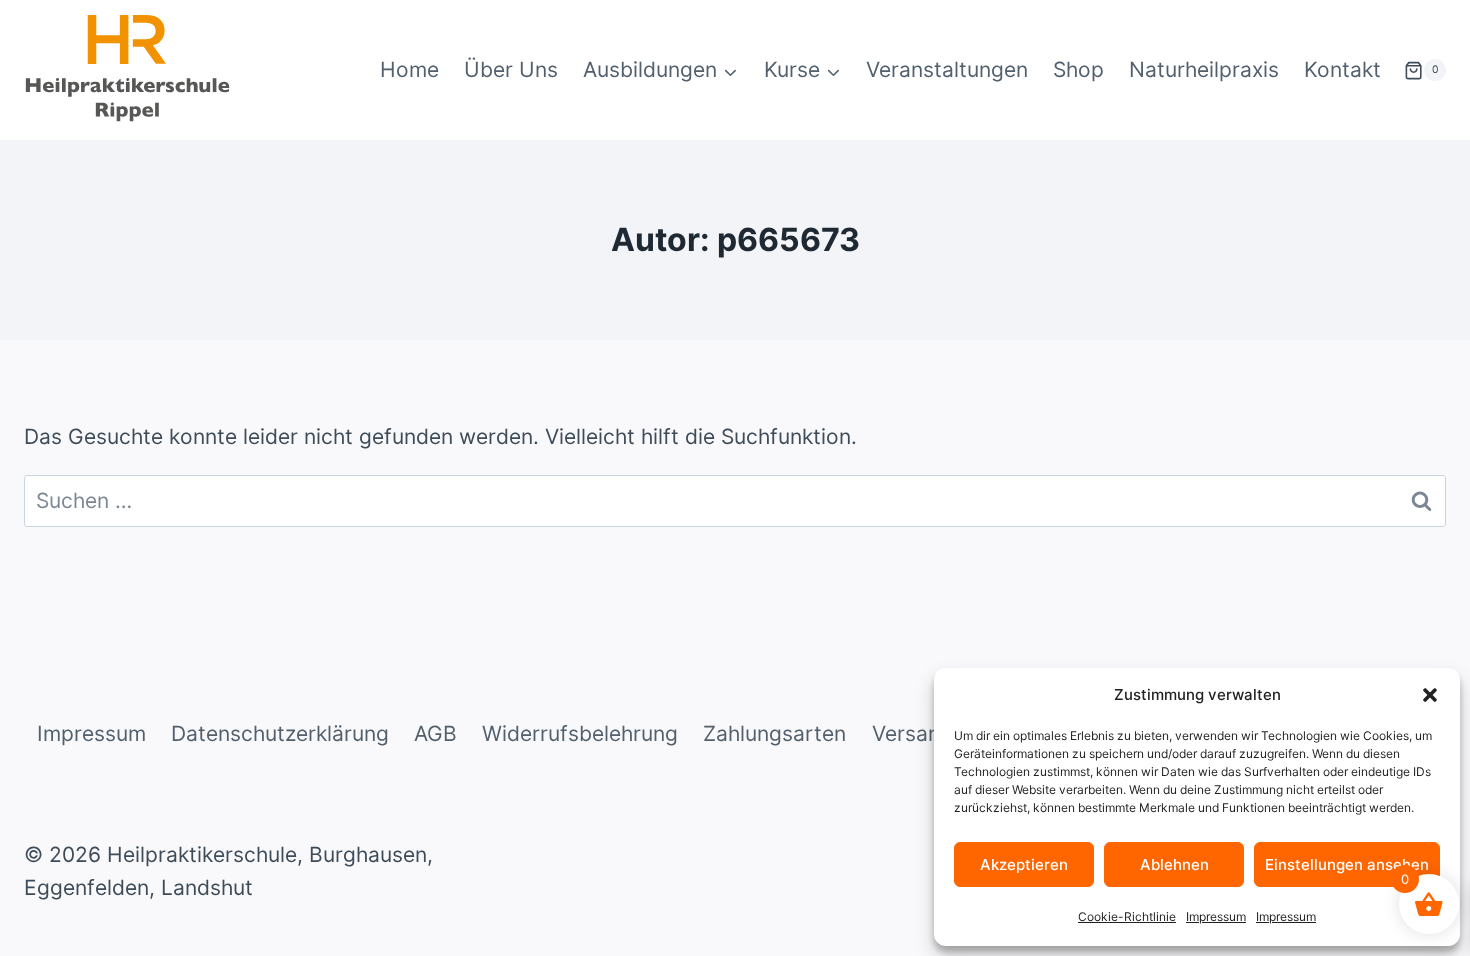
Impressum (1216, 916)
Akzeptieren (1024, 864)
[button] (1430, 695)
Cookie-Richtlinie (1127, 916)
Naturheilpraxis (1204, 69)
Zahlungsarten (774, 733)
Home (409, 69)
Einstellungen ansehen (1347, 864)
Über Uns (511, 69)
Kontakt (1342, 69)
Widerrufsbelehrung (580, 733)
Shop (1078, 69)
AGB (435, 733)
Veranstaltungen (947, 69)
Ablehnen (1174, 864)
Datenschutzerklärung (280, 733)
